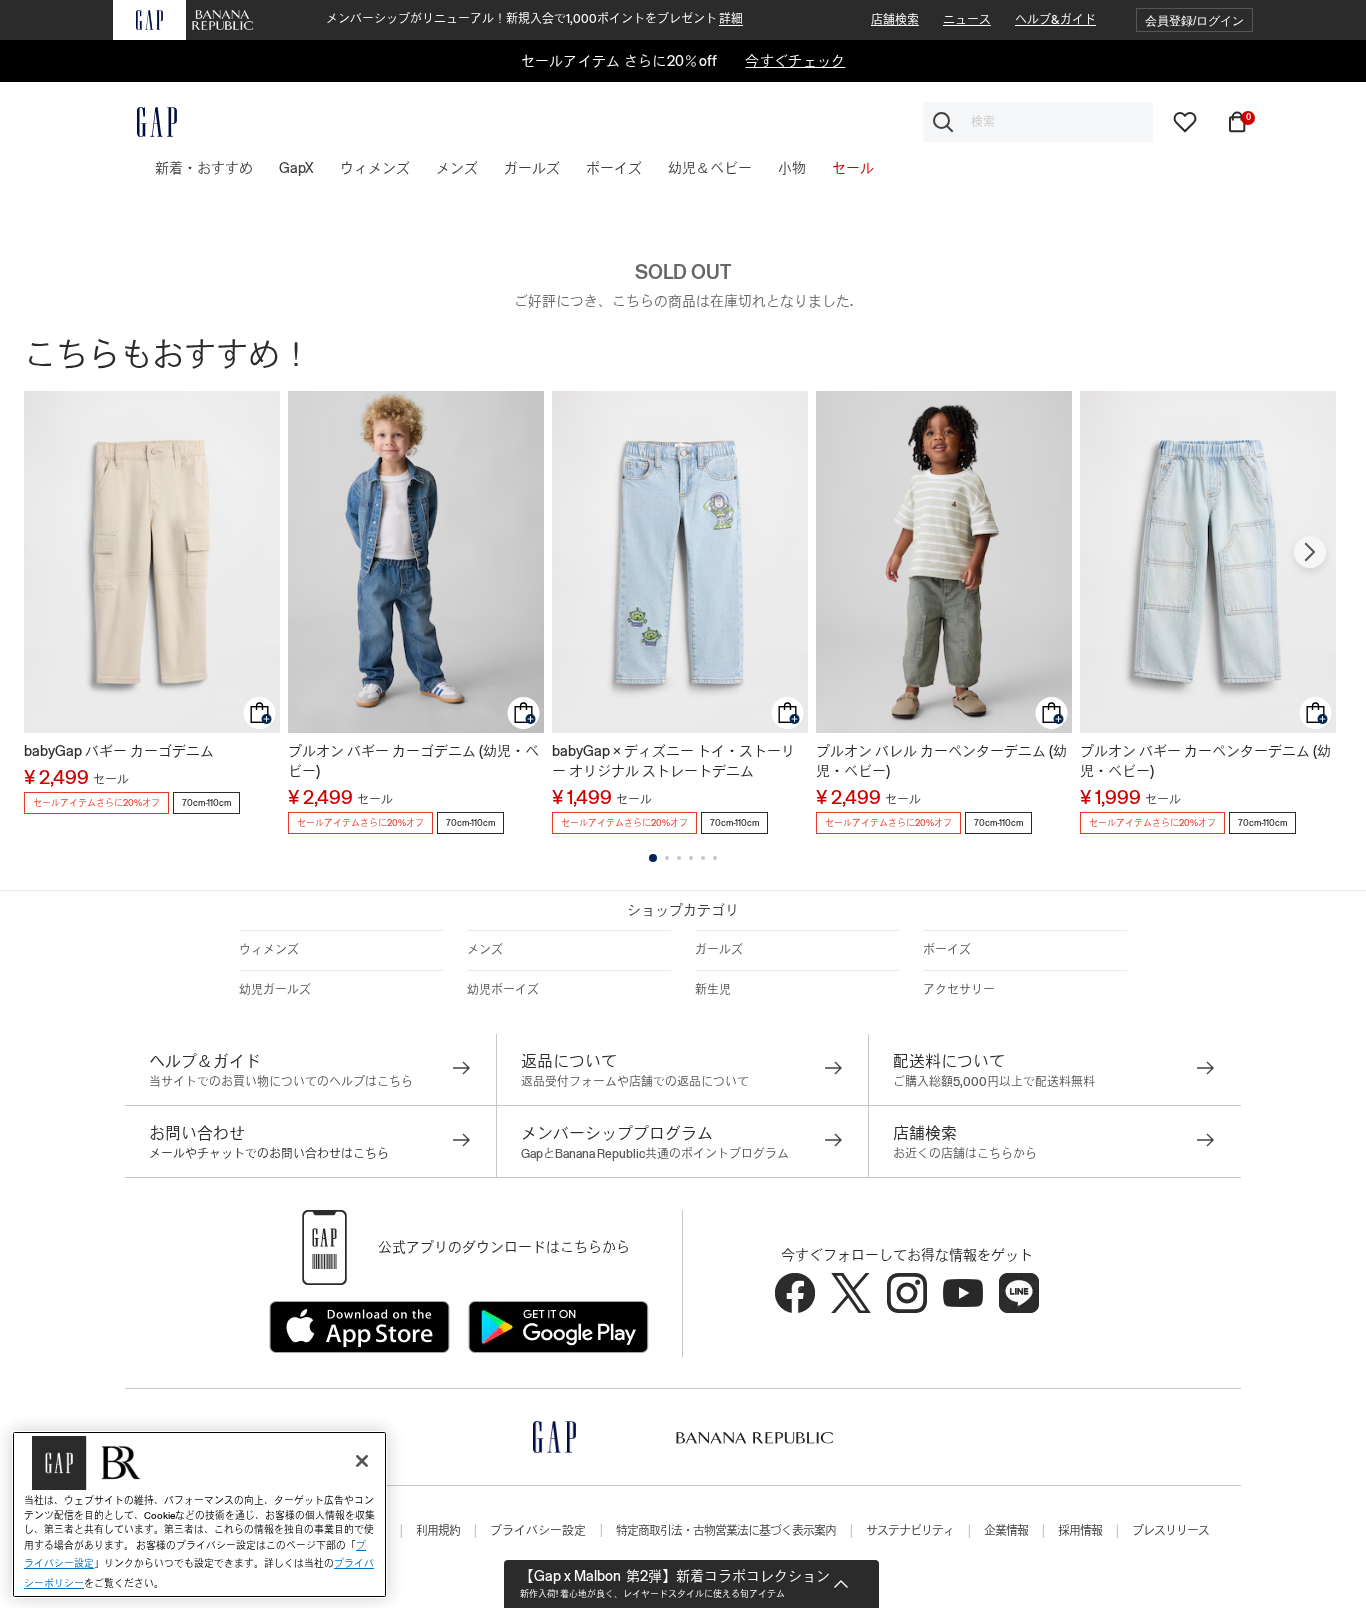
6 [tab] (715, 858)
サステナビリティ (910, 1531)
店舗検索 (895, 20)
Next (1310, 552)
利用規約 (438, 1531)
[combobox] (1038, 122)
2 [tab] (667, 858)
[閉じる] (362, 1461)
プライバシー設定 (538, 1531)
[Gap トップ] (145, 122)
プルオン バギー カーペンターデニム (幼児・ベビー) (1205, 761)
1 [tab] (653, 858)
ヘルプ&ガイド (1055, 20)
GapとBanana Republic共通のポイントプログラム (655, 1154)
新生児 (713, 990)
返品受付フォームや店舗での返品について (635, 1082)
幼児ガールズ (275, 990)
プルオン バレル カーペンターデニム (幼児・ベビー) (941, 761)
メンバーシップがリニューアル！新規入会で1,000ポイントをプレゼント (534, 19)
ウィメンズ (269, 950)
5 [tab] (703, 858)
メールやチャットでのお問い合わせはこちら (269, 1154)
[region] (199, 1514)
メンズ (485, 950)
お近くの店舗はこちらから (965, 1154)
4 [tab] (691, 858)
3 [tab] (679, 858)
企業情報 (1006, 1531)
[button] (1194, 20)
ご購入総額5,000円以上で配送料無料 (994, 1082)
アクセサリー (959, 990)
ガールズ (719, 950)
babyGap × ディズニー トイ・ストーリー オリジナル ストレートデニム (673, 761)
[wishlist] (1185, 121)
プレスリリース (1170, 1531)
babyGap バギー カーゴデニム (119, 751)
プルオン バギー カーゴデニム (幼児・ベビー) (413, 761)
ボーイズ (947, 950)
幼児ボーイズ (503, 990)
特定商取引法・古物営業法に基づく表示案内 (726, 1531)
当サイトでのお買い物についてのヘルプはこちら (281, 1082)
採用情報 (1080, 1531)
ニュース (967, 20)
